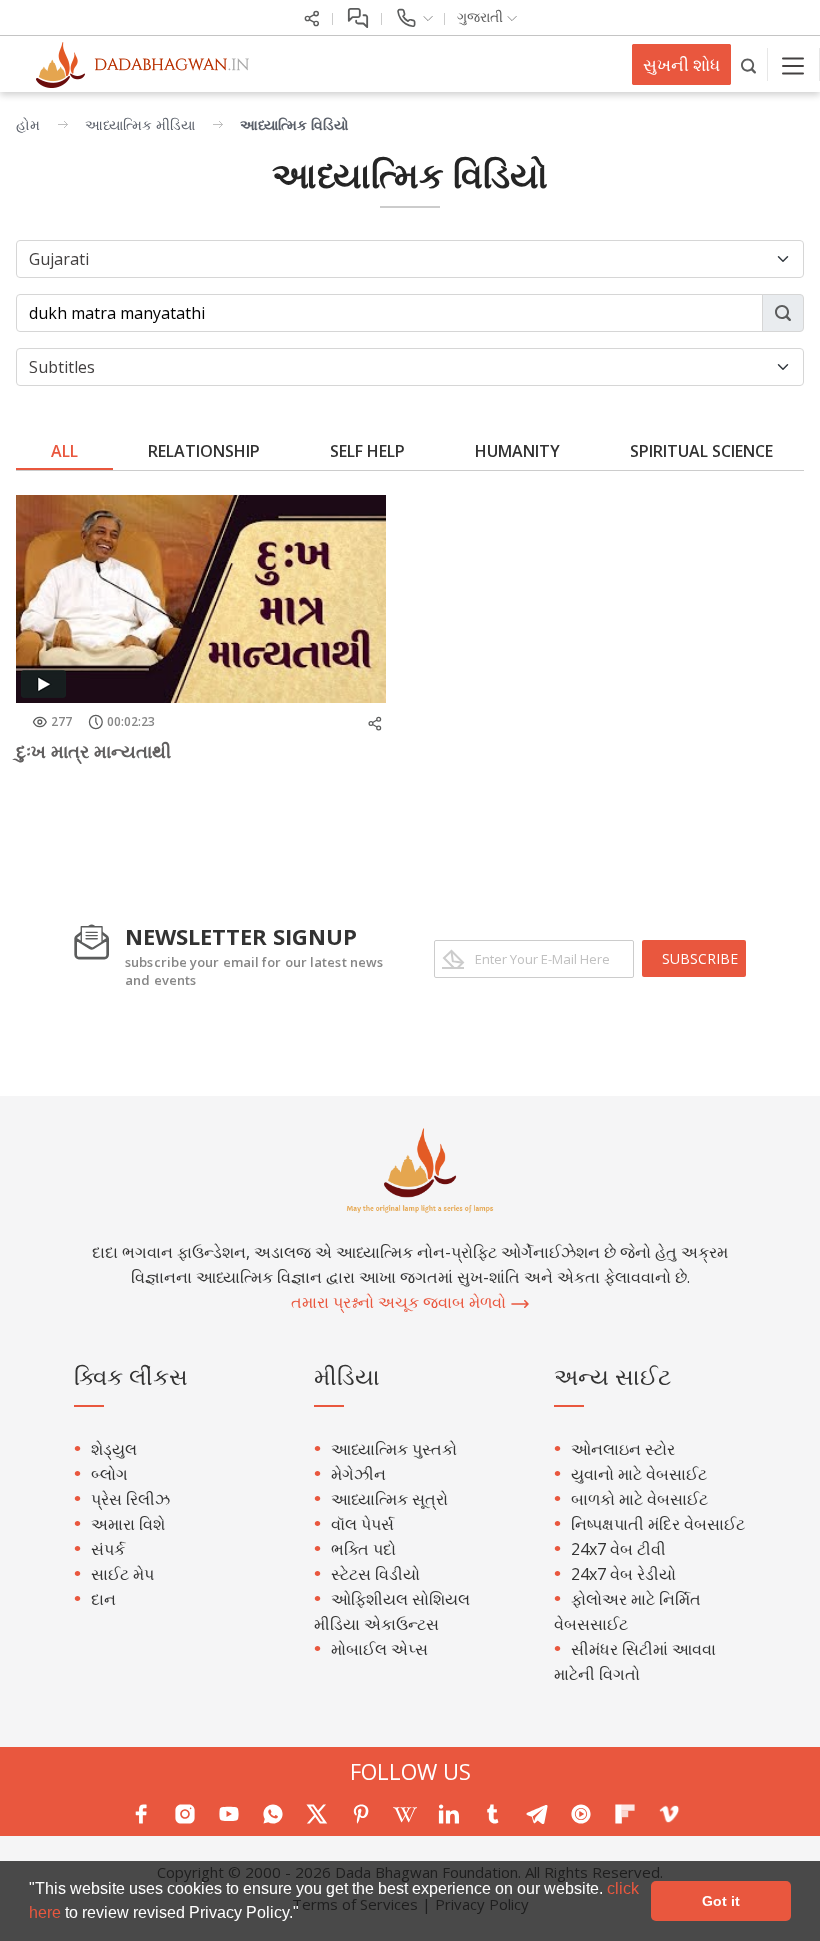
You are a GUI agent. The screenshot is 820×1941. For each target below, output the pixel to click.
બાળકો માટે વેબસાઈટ (639, 1499)
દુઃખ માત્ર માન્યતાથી (93, 751)
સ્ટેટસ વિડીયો (375, 1574)
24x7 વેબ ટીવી (618, 1549)
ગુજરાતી (482, 16)
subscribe (700, 958)
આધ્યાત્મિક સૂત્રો (389, 1499)
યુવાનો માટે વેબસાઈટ (639, 1474)
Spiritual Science (701, 451)
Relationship (204, 451)
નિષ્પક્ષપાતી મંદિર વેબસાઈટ (658, 1524)
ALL (64, 451)
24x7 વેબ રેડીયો (623, 1574)
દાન (103, 1599)
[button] (306, 1915)
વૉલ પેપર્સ (362, 1524)
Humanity (517, 451)
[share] (312, 16)
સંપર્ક (108, 1549)
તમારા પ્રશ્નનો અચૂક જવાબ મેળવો (400, 1302)
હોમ (28, 124)
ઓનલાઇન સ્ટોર (623, 1449)
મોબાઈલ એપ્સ (379, 1649)
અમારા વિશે (128, 1524)
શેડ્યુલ (114, 1449)
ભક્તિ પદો (363, 1549)
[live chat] (357, 16)
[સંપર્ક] (413, 16)
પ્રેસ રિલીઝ (130, 1499)
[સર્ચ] (749, 64)
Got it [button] (721, 1901)
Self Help (367, 451)
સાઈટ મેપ (122, 1574)
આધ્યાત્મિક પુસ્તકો (394, 1449)
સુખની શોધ (681, 64)
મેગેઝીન (358, 1474)
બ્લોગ (109, 1474)
